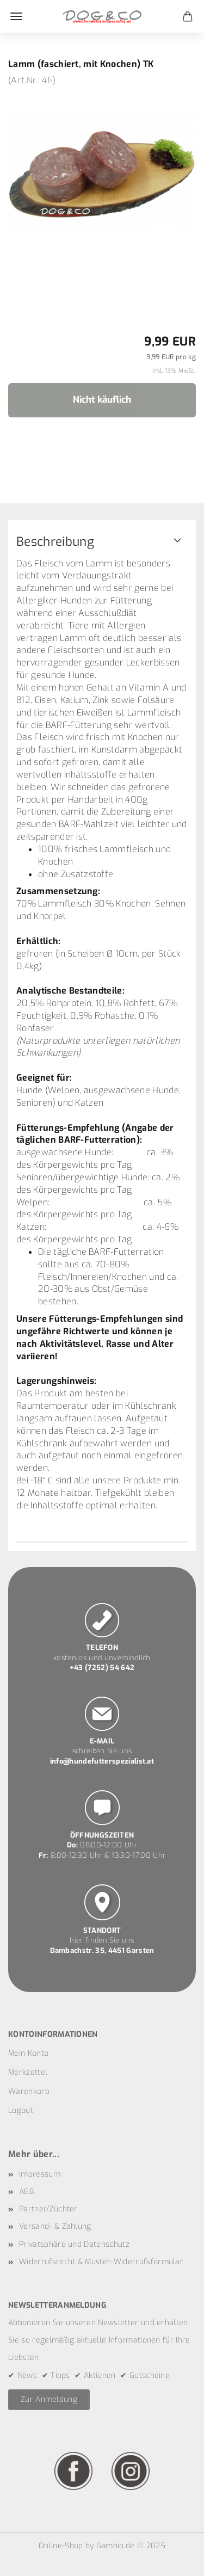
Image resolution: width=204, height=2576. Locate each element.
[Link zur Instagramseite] (131, 2471)
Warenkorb (29, 2091)
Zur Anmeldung (49, 2399)
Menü (16, 16)
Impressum (40, 2174)
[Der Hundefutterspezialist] (102, 16)
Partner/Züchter (48, 2209)
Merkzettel (28, 2072)
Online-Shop (61, 2546)
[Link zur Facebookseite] (73, 2471)
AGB (26, 2192)
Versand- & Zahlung (55, 2226)
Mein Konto (28, 2053)
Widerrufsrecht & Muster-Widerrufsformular (101, 2262)
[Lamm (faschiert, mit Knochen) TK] (102, 168)
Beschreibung (55, 542)
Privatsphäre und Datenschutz (74, 2244)
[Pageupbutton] (174, 2560)
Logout (21, 2110)
